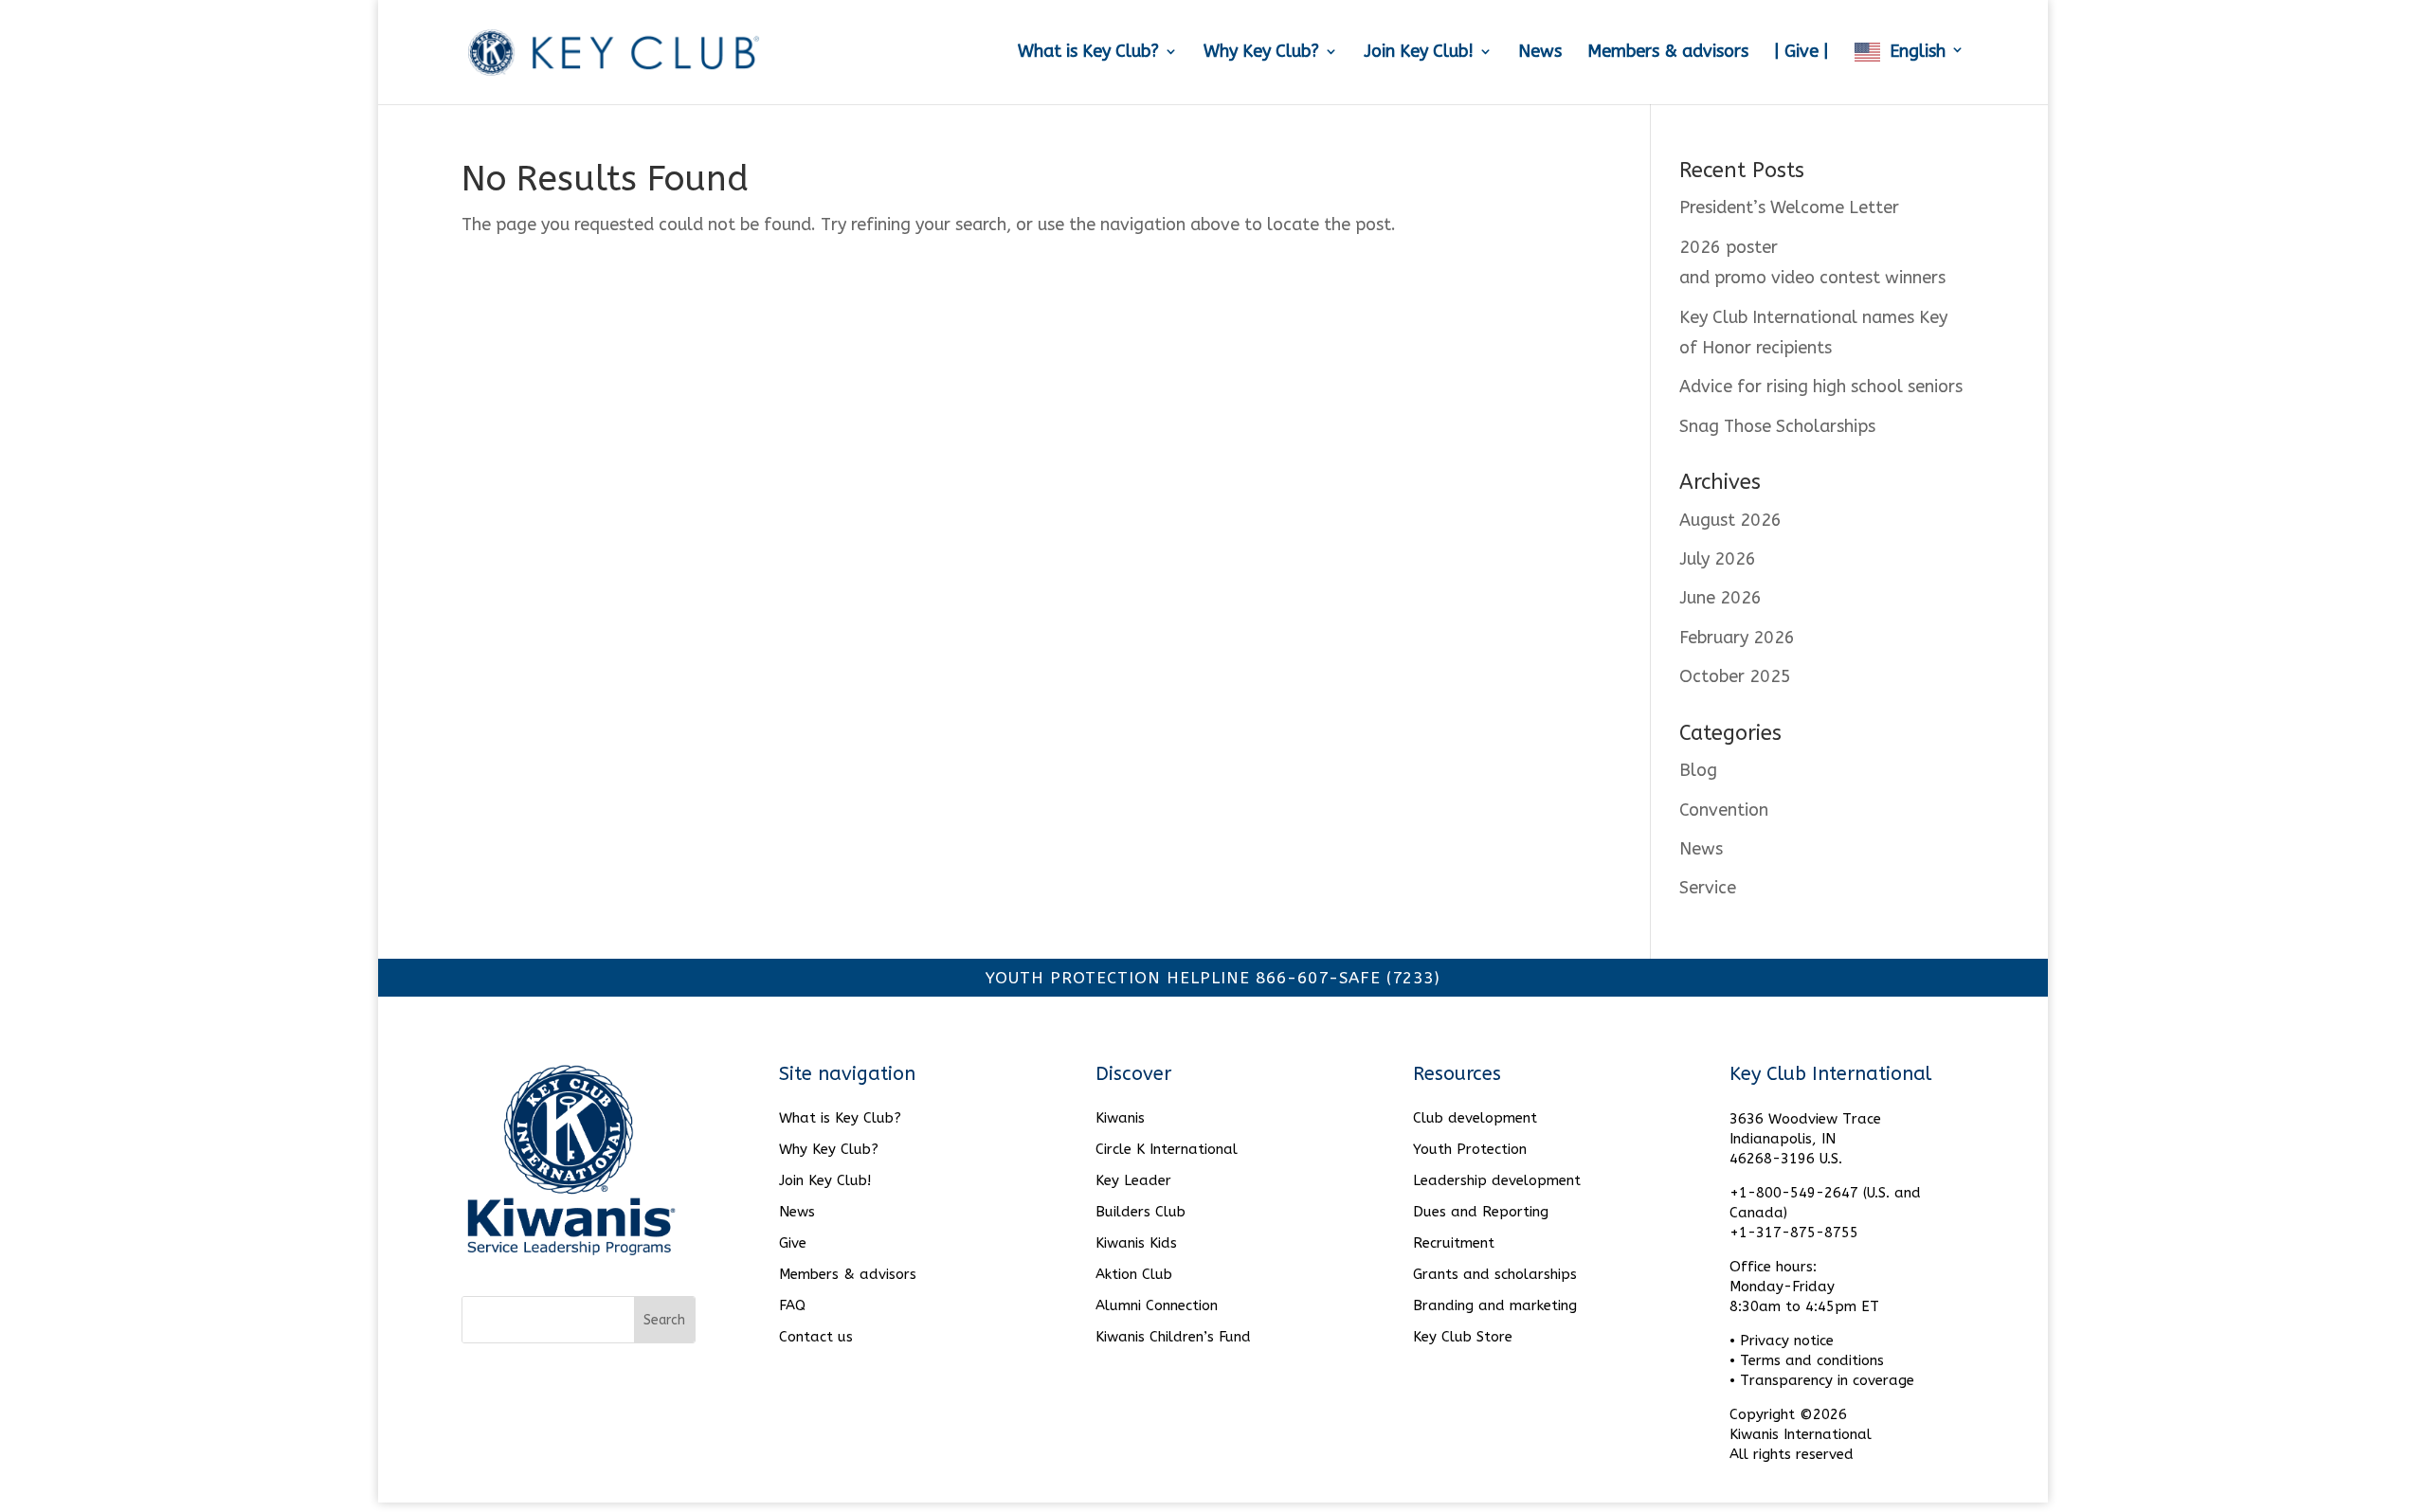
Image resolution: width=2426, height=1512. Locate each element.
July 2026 (1718, 559)
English (1918, 52)
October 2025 (1735, 676)
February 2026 (1737, 638)
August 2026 (1730, 520)
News (1540, 53)
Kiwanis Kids (1136, 1243)
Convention (1724, 810)
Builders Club (1141, 1212)
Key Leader (1133, 1180)
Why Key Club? (1261, 53)
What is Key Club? (1088, 53)
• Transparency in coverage (1822, 1380)
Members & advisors (1668, 53)
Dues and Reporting (1481, 1212)
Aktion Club (1134, 1274)
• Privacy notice (1782, 1341)
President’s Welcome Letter (1789, 207)
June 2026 (1720, 598)
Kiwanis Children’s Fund (1173, 1337)
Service (1708, 888)
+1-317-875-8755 (1794, 1233)
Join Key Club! (1419, 53)
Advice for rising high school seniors (1821, 387)
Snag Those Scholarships (1777, 426)
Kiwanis (1120, 1118)
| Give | (1801, 53)
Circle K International (1167, 1149)
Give (793, 1243)
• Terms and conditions (1807, 1360)
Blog (1698, 770)
